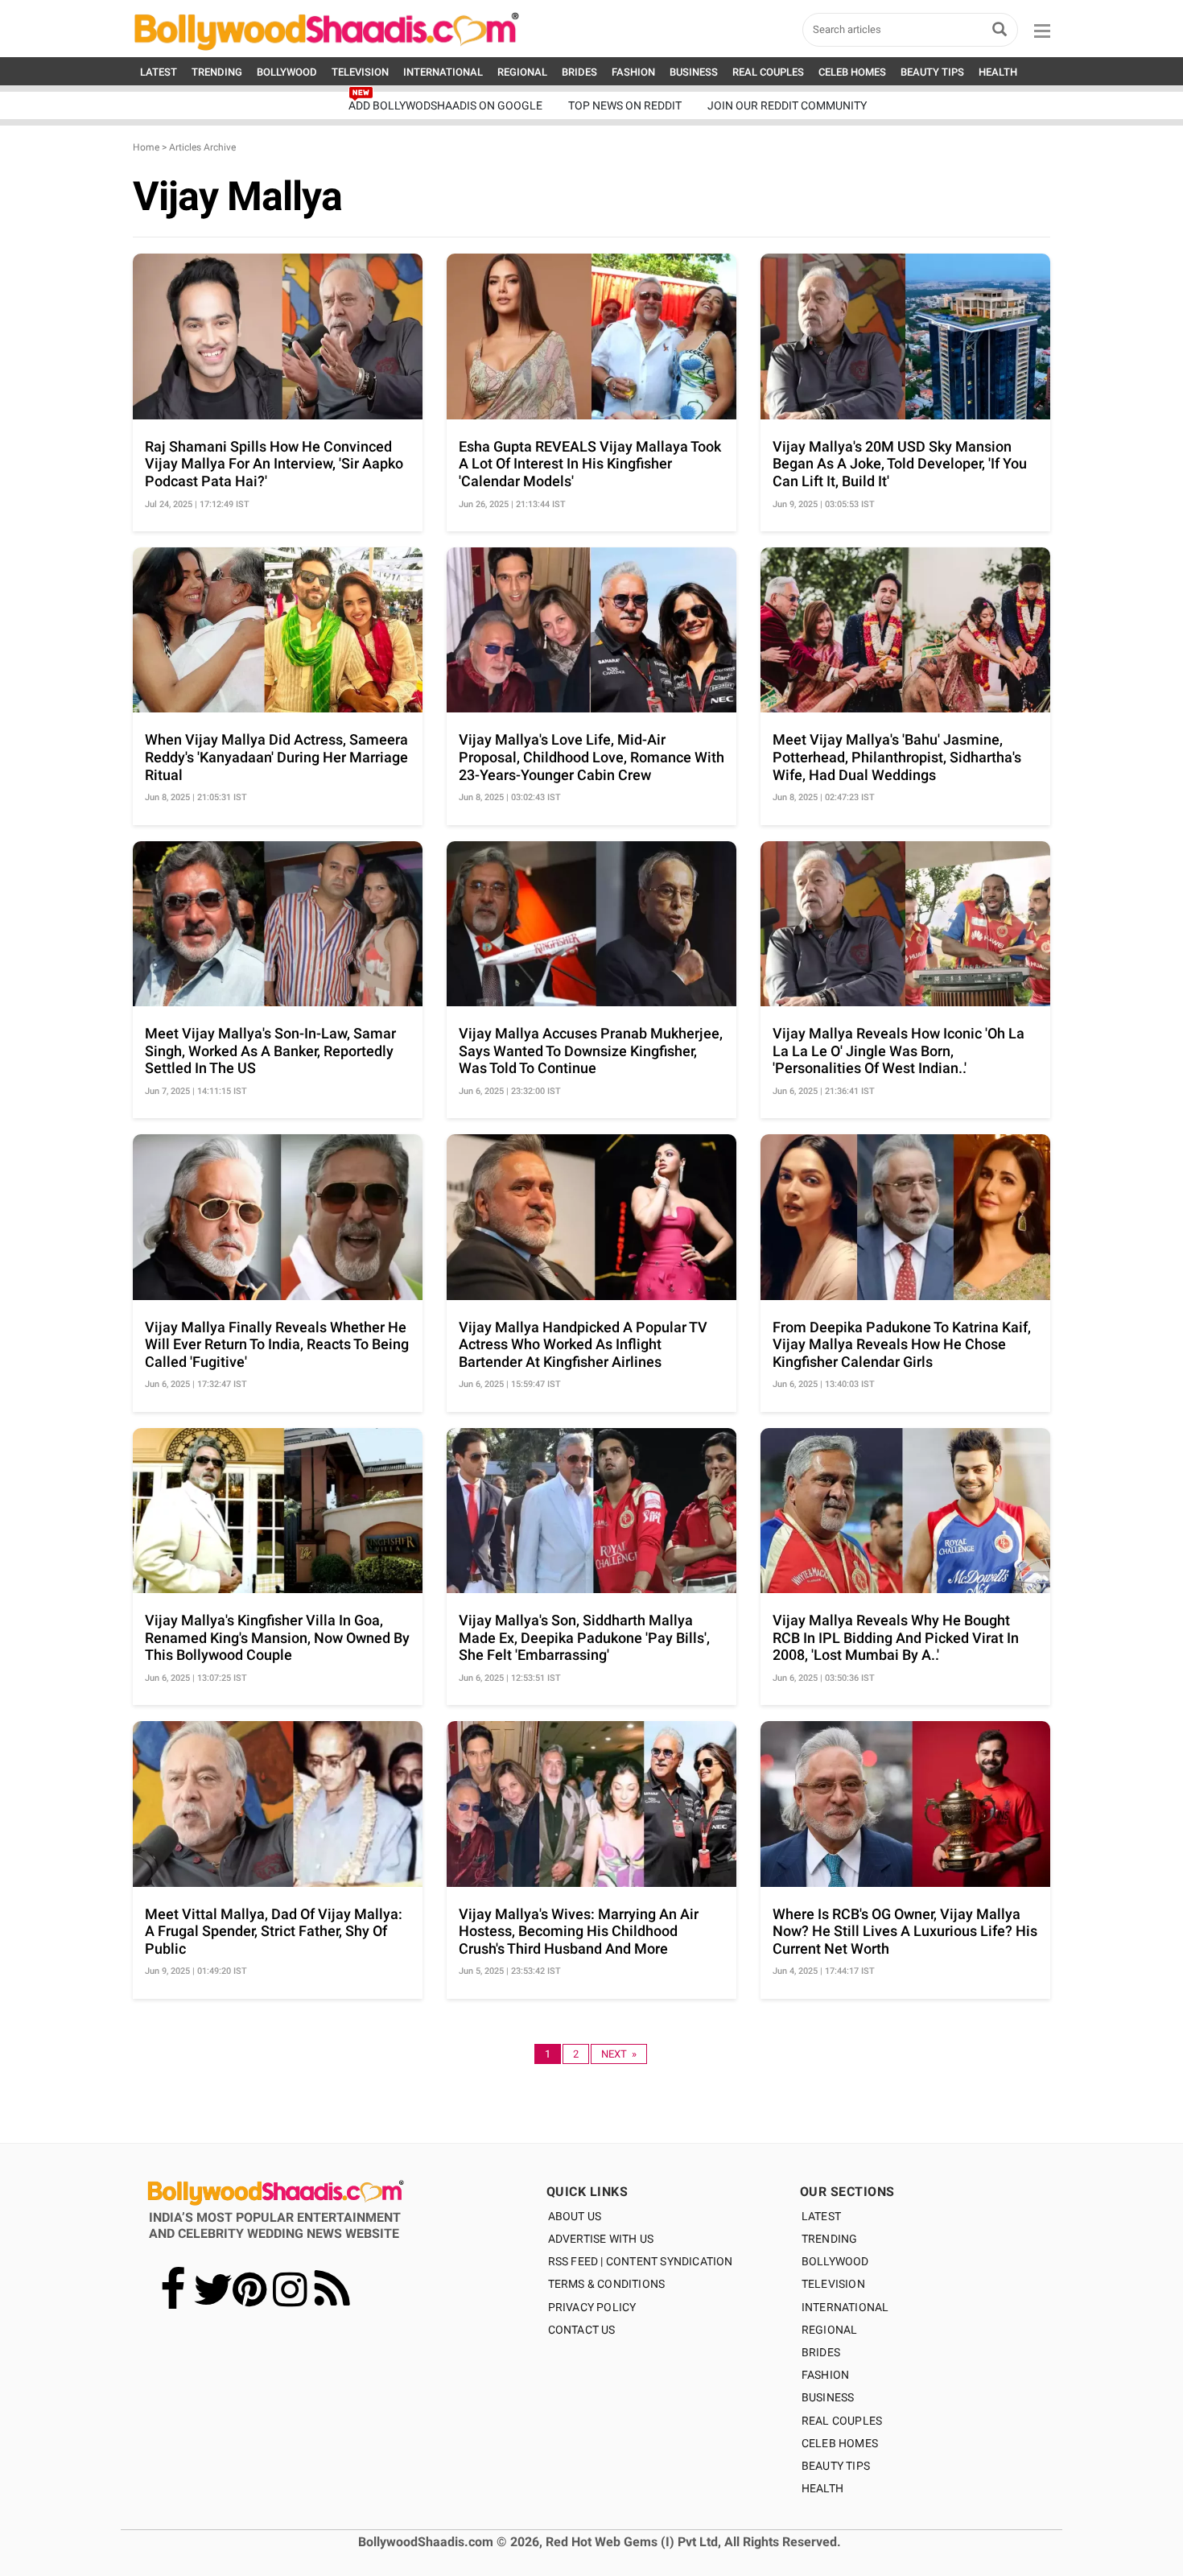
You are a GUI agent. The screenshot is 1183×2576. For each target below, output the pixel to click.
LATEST (159, 72)
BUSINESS (694, 72)
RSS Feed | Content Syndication (641, 2261)
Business (828, 2397)
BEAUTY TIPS (932, 72)
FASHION (633, 72)
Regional (830, 2330)
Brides (821, 2352)
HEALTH (998, 72)
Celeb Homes (840, 2443)
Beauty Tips (836, 2466)
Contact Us (582, 2330)
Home (146, 147)
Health (822, 2488)
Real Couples (842, 2421)
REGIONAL (522, 72)
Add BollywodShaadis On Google (445, 105)
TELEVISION (360, 72)
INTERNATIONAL (443, 72)
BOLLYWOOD (287, 72)
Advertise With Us (601, 2239)
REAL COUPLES (768, 72)
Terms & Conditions (607, 2284)
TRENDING (217, 72)
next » (619, 2054)
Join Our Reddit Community (787, 105)
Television (833, 2284)
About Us (575, 2216)
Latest (821, 2216)
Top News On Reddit (625, 105)
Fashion (825, 2375)
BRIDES (579, 72)
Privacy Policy (592, 2307)
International (845, 2307)
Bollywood (835, 2261)
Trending (830, 2239)
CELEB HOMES (852, 72)
